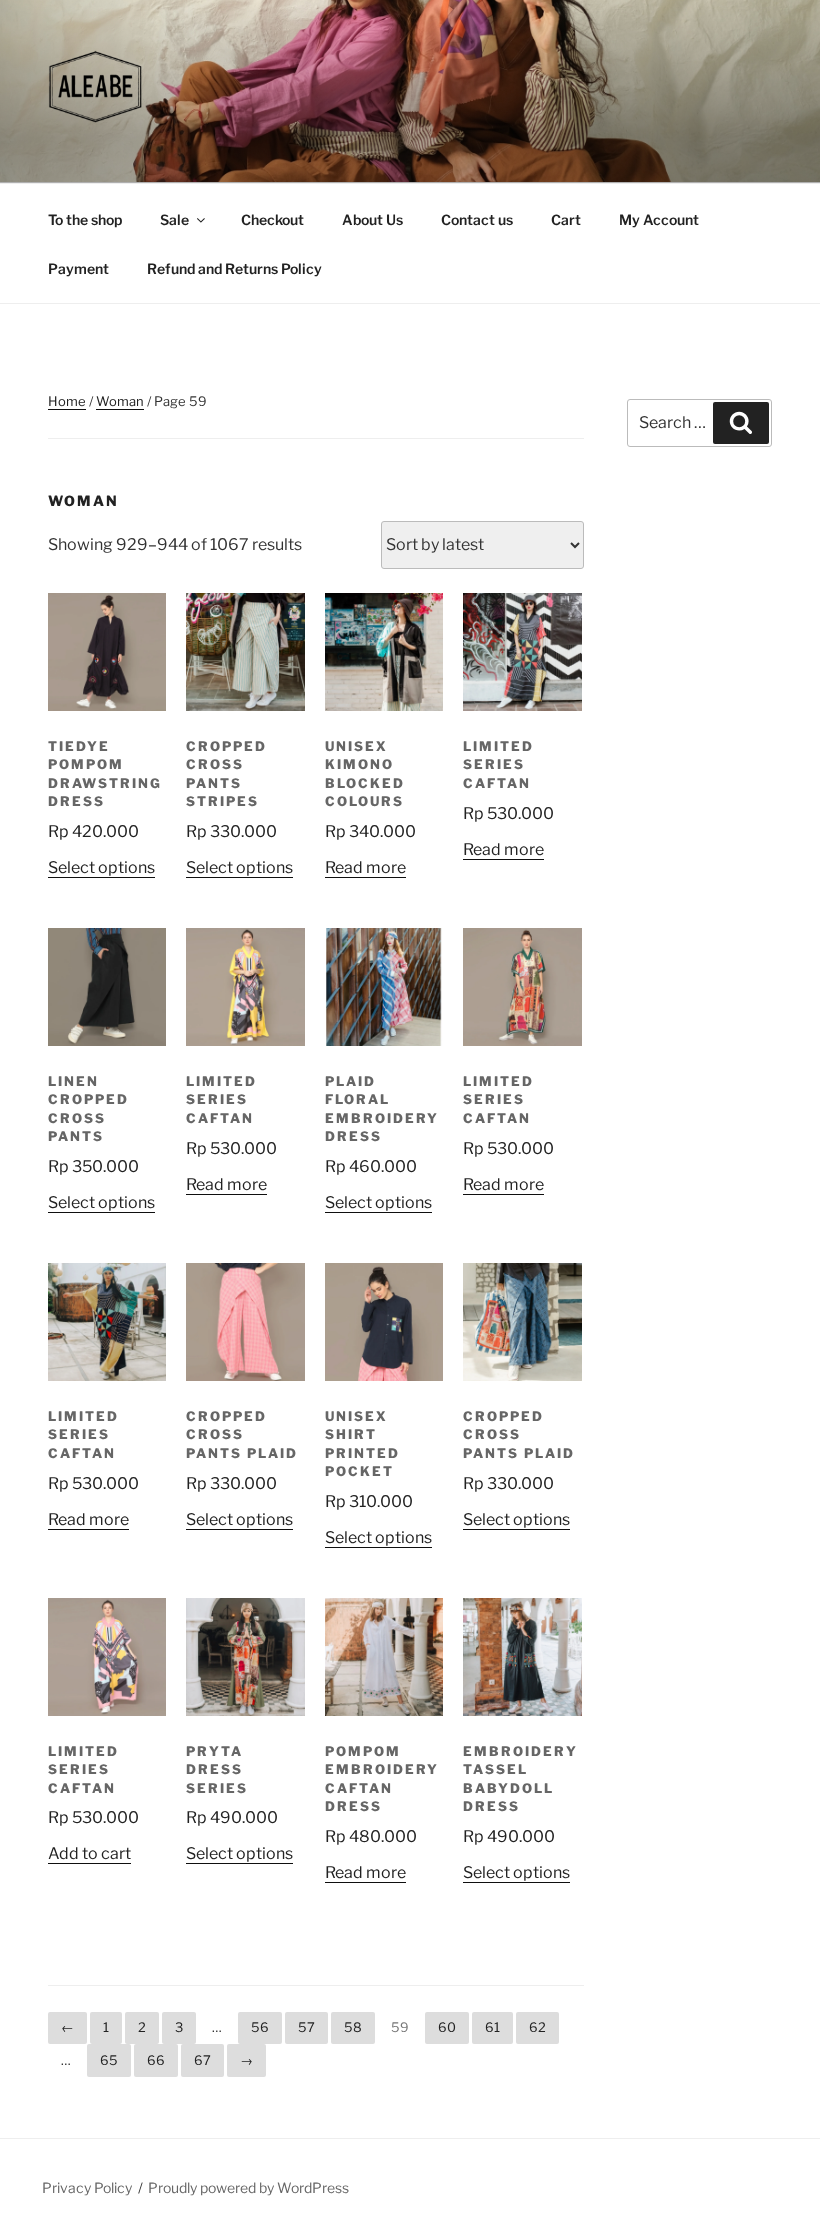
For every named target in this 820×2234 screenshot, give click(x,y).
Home (67, 401)
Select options (101, 867)
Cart (566, 219)
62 (537, 2027)
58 (353, 2027)
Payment (78, 268)
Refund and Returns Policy (234, 268)
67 (202, 2060)
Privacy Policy (87, 2187)
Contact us (477, 219)
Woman (120, 401)
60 (447, 2027)
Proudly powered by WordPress (248, 2187)
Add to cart (89, 1853)
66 (156, 2060)
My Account (659, 219)
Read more (365, 867)
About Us (372, 219)
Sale (174, 219)
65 (109, 2060)
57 (306, 2027)
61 (492, 2027)
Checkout (272, 219)
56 (260, 2027)
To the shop (85, 219)
